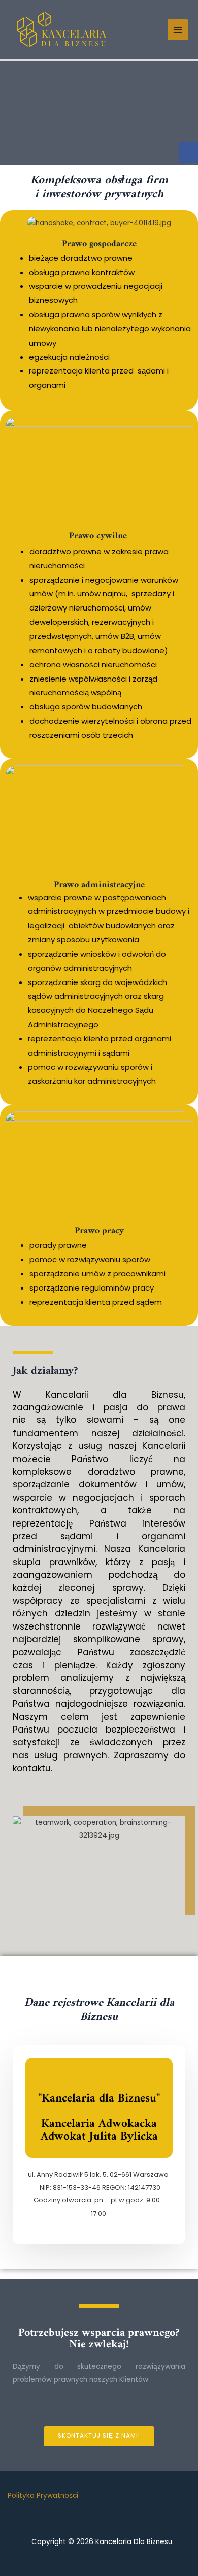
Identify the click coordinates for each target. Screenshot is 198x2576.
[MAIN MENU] (178, 30)
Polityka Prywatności (43, 2496)
